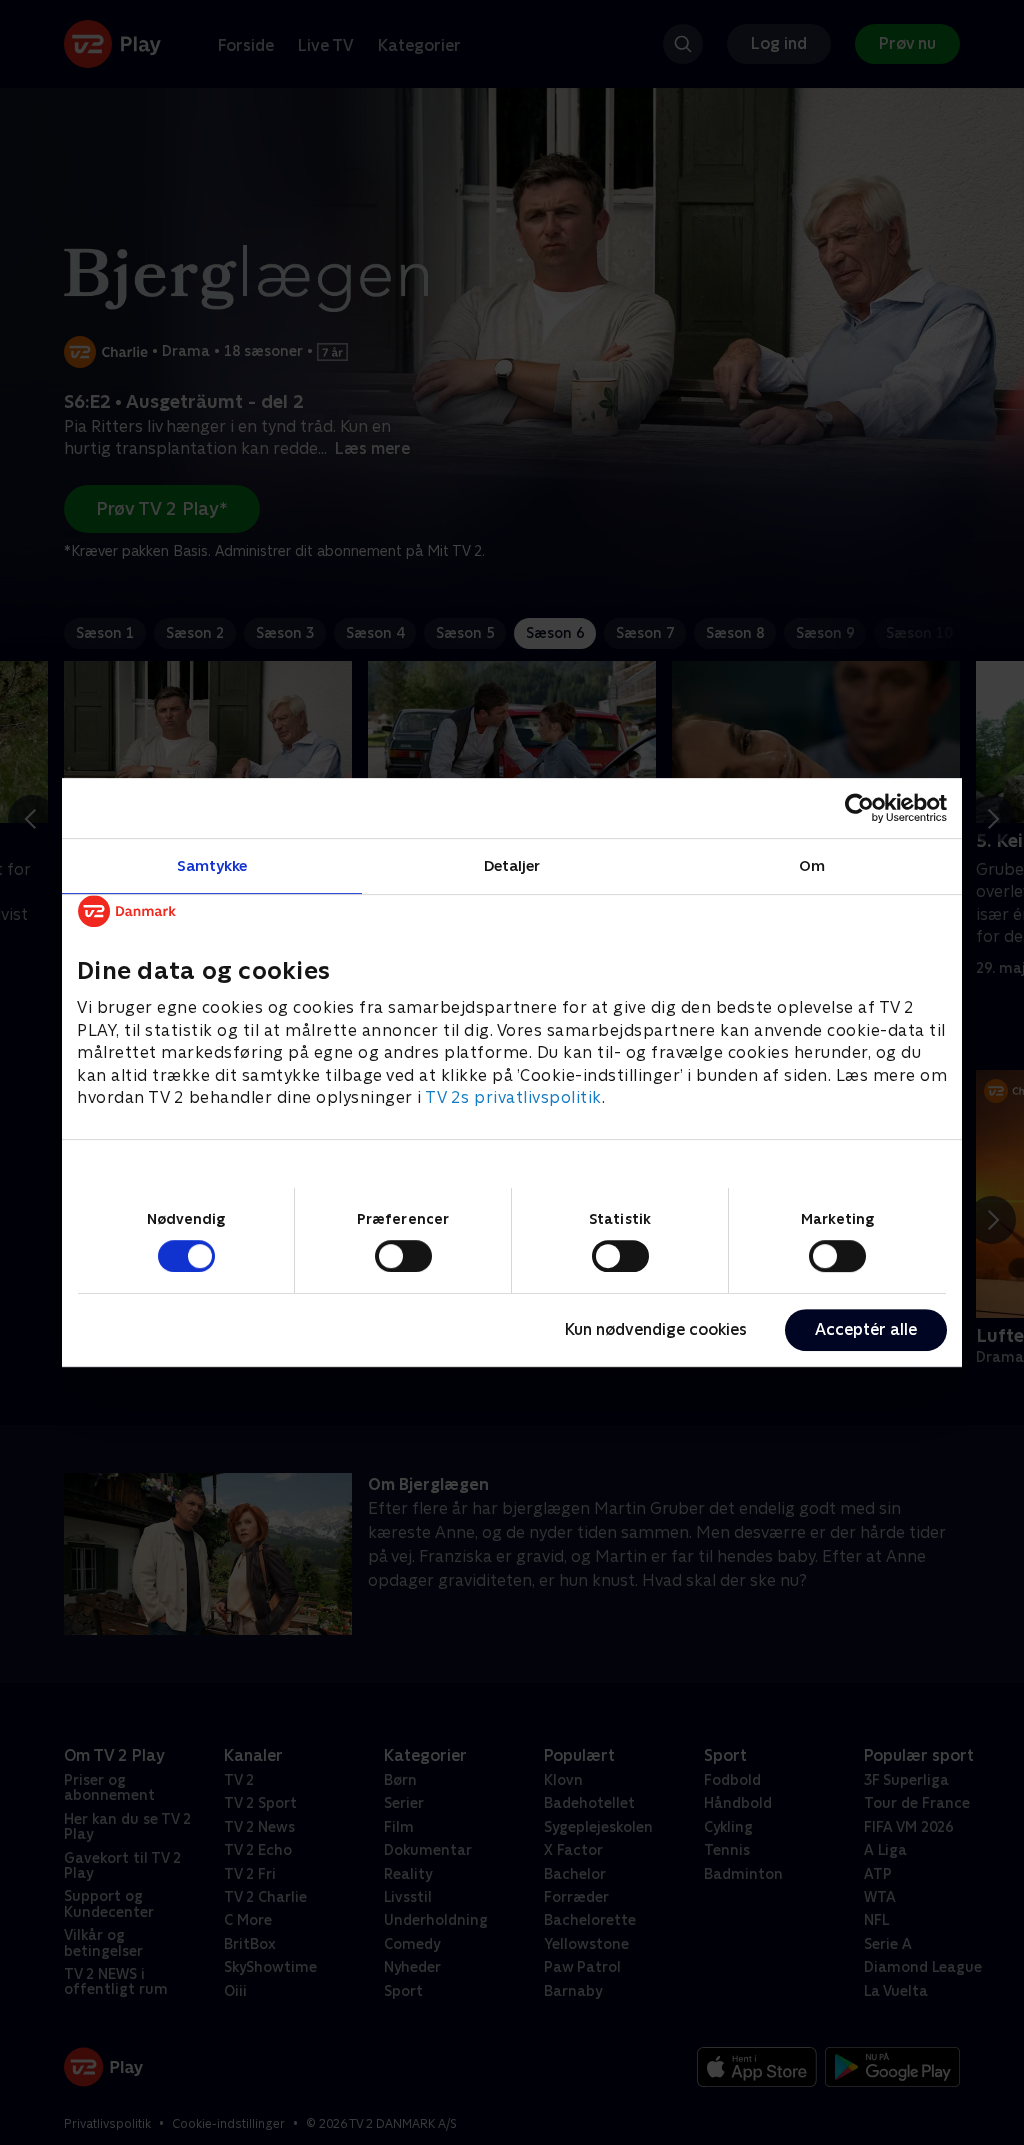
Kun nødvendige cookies (656, 1329)
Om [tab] (812, 865)
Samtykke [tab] (212, 865)
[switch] (403, 1256)
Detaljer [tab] (512, 865)
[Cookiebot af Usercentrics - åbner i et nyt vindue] (859, 808)
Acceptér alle (866, 1329)
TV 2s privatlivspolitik (513, 1097)
